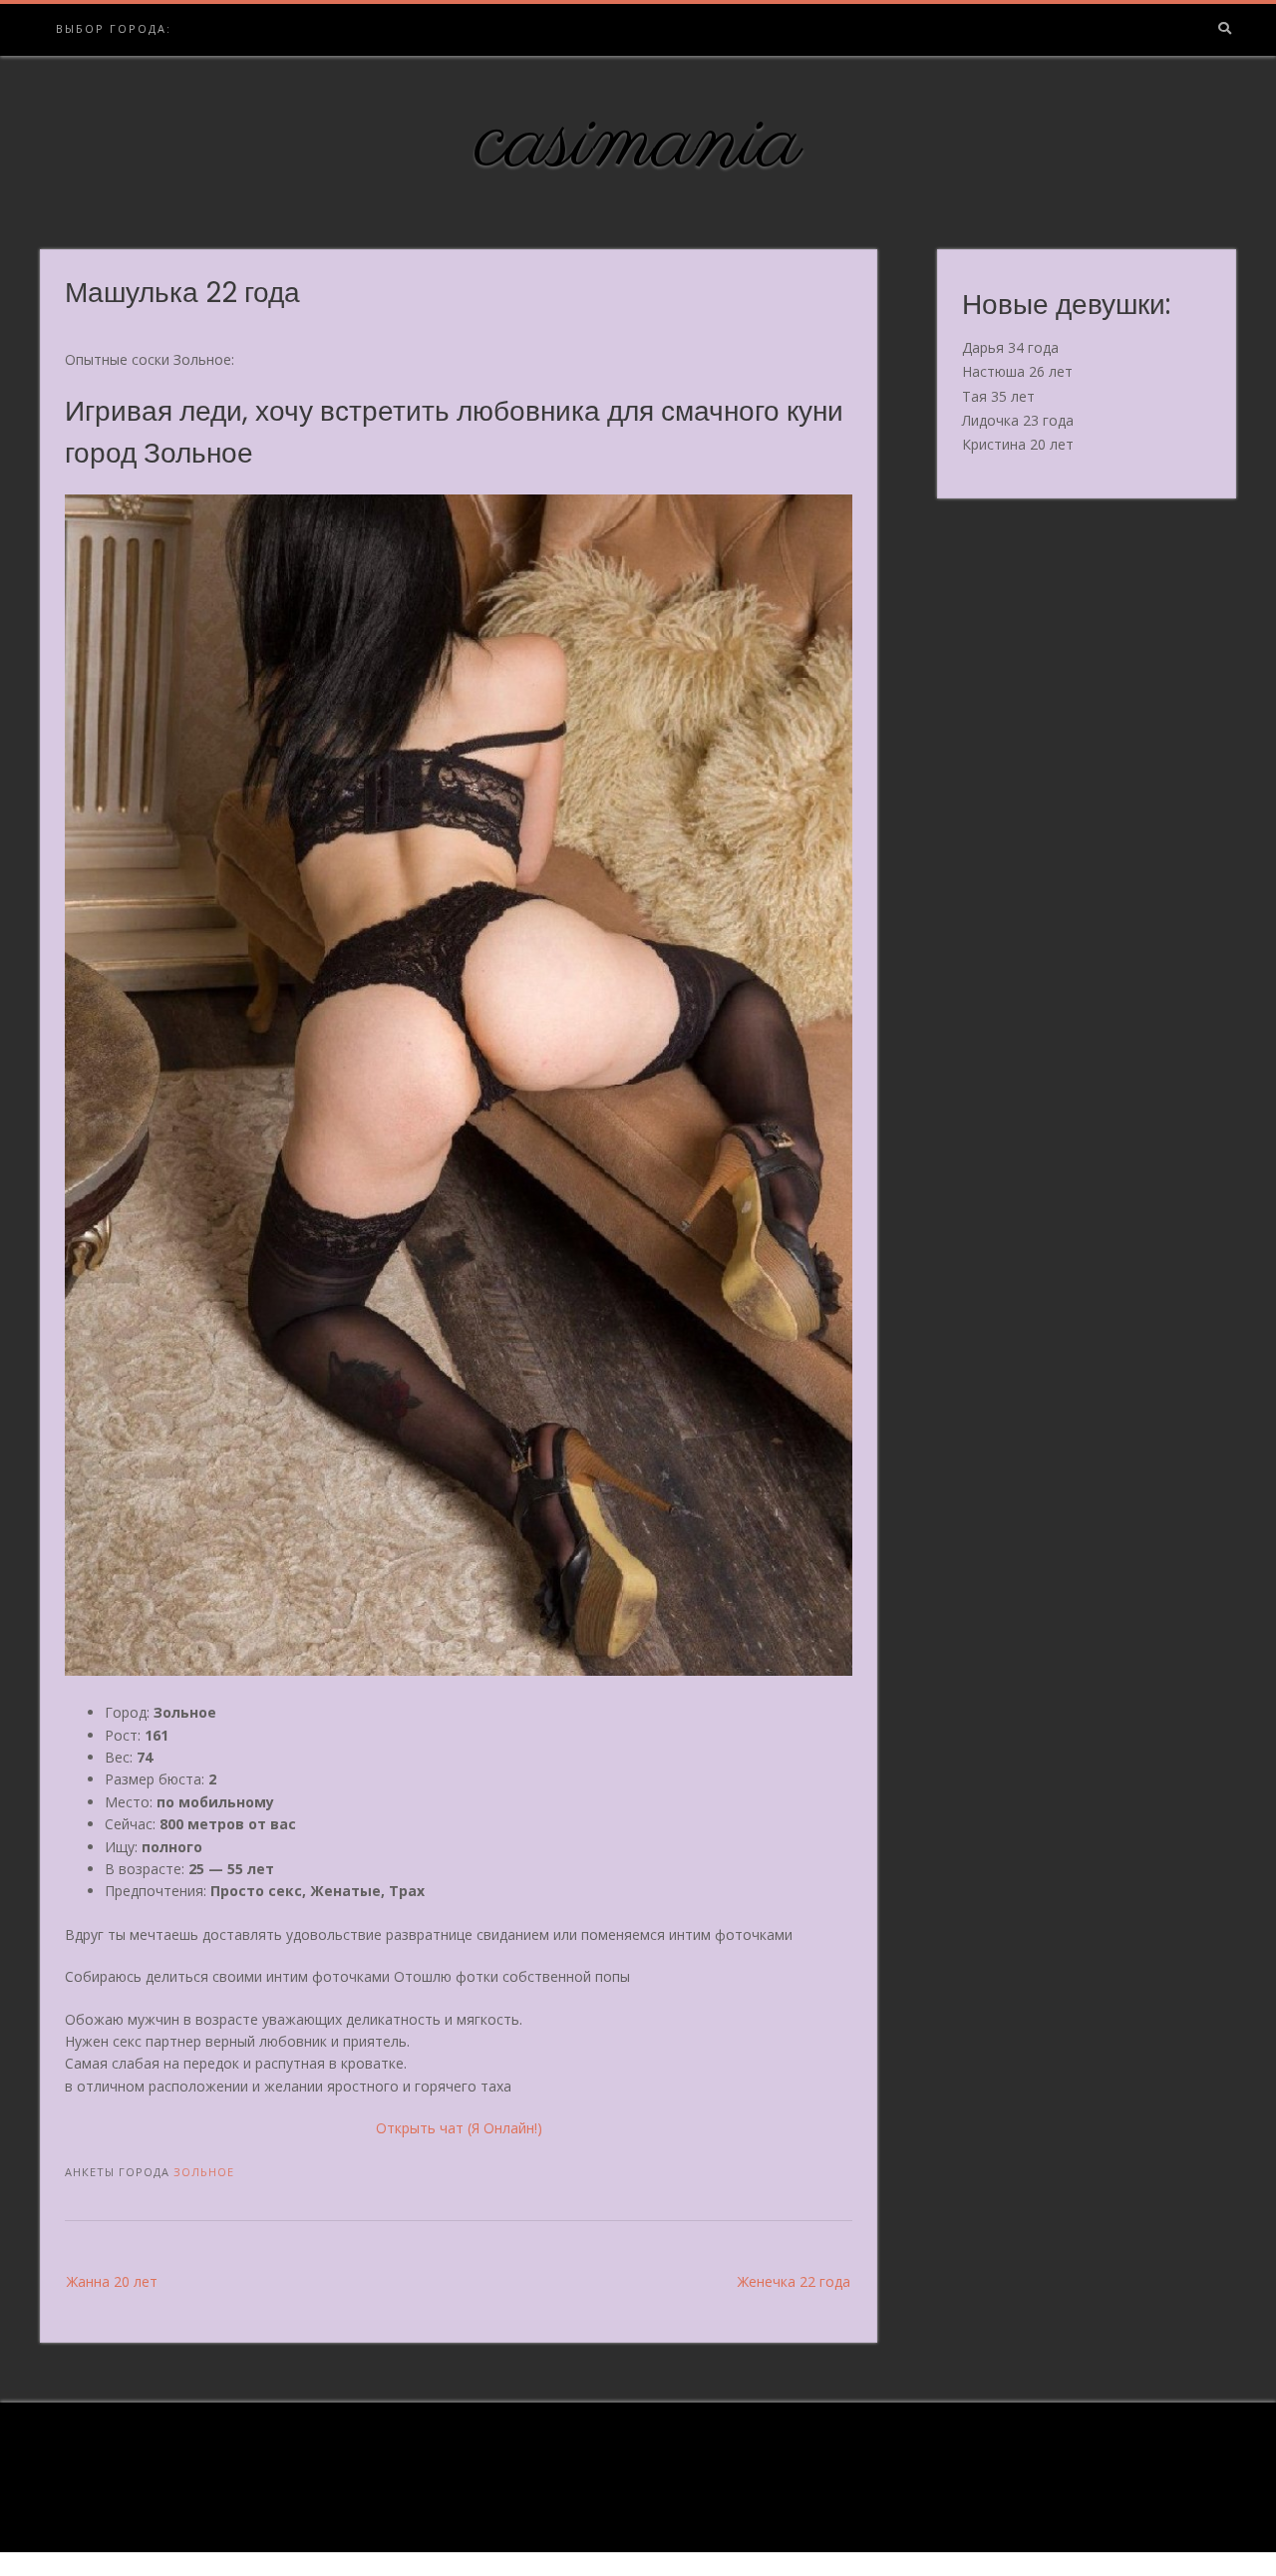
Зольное (204, 2172)
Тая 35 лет (998, 396)
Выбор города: (114, 28)
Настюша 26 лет (1017, 371)
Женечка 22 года (794, 2281)
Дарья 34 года (1010, 347)
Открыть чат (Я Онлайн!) (459, 2128)
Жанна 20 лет (112, 2281)
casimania (638, 143)
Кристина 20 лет (1018, 444)
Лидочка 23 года (1018, 420)
